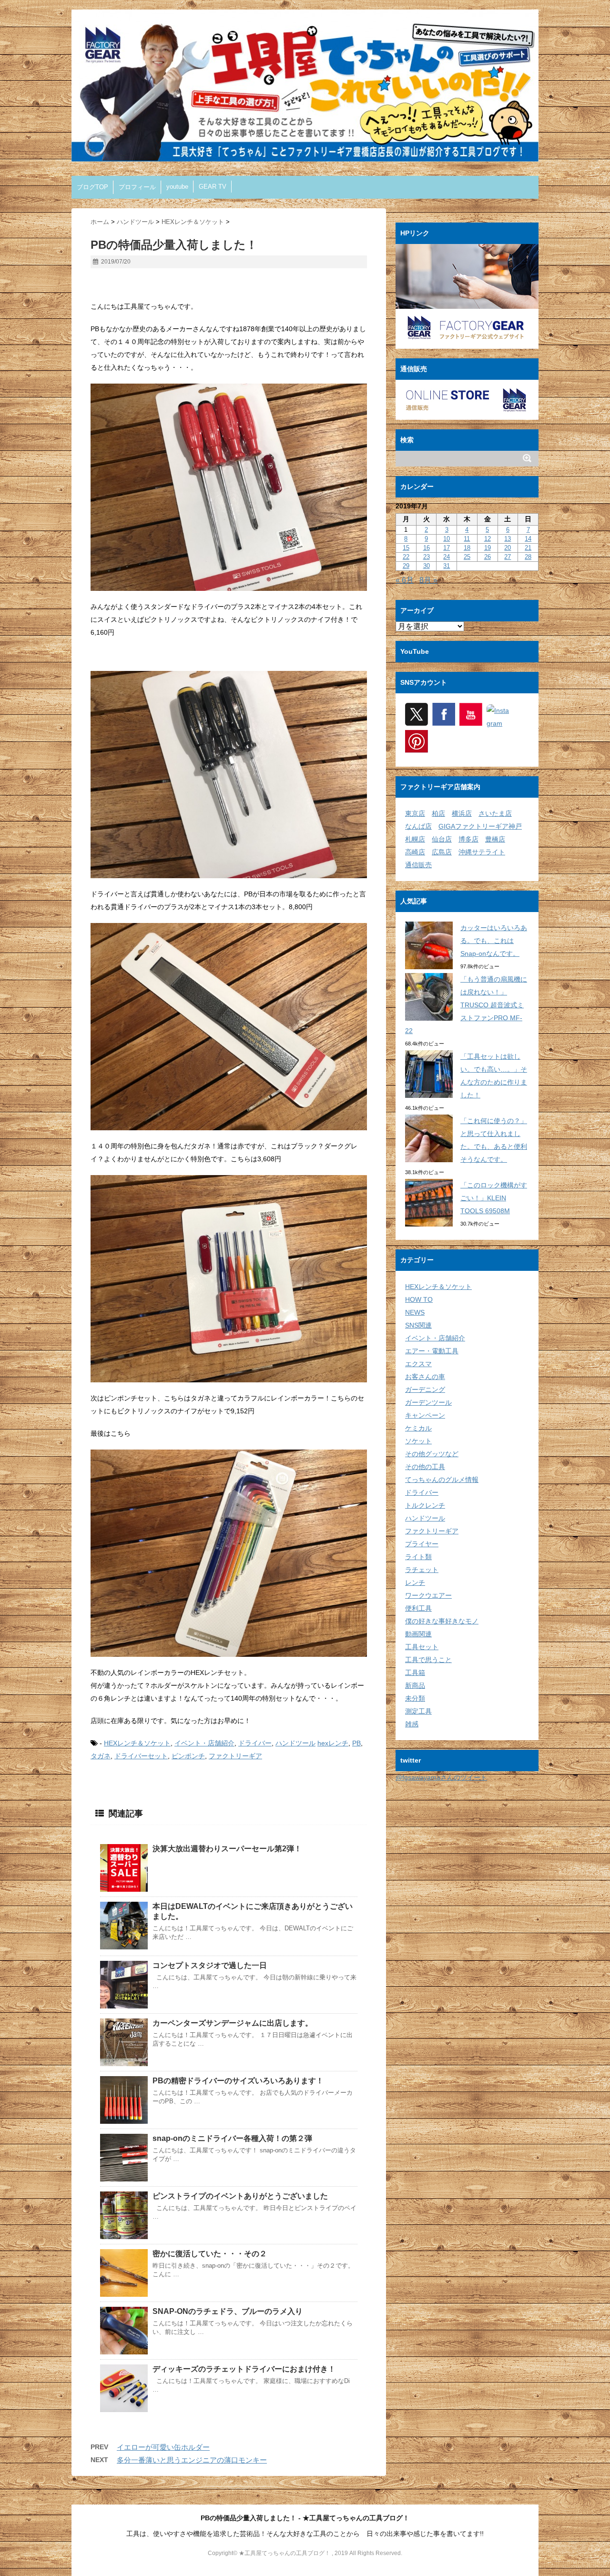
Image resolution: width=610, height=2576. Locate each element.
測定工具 (418, 1711)
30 (427, 566)
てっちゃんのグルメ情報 (442, 1480)
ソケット (418, 1441)
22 (406, 557)
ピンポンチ (188, 1756)
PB (356, 1743)
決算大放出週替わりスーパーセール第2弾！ (227, 1849)
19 (488, 548)
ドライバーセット (141, 1756)
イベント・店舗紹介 (204, 1743)
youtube (177, 187)
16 (427, 548)
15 (406, 548)
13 (508, 539)
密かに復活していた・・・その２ (210, 2254)
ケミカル (418, 1428)
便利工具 (418, 1608)
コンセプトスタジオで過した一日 (210, 1965)
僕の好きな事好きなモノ (442, 1621)
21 (528, 548)
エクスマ (418, 1364)
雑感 (412, 1724)
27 (508, 557)
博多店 (468, 839)
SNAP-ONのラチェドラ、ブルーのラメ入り (228, 2311)
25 (467, 557)
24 (447, 557)
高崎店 (415, 852)
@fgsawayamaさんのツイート (441, 1777)
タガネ (101, 1756)
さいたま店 (495, 813)
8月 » (428, 580)
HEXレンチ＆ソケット (137, 1743)
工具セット (422, 1647)
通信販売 (418, 865)
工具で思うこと (428, 1660)
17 (447, 548)
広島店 (442, 852)
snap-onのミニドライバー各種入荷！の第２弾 (232, 2138)
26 (488, 557)
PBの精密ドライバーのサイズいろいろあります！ (238, 2081)
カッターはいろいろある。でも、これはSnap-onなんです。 (494, 941)
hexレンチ (333, 1743)
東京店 (415, 813)
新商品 (415, 1685)
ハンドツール (295, 1743)
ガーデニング (425, 1389)
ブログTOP (92, 187)
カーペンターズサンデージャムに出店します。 (233, 2023)
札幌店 (415, 839)
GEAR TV (213, 187)
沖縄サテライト (482, 852)
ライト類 (418, 1557)
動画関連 (418, 1634)
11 (467, 539)
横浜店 (462, 813)
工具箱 (415, 1673)
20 (508, 548)
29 (406, 566)
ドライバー (255, 1743)
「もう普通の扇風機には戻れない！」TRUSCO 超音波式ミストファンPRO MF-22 (466, 1005)
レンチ (415, 1582)
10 (447, 539)
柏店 (438, 813)
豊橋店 (495, 839)
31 (447, 566)
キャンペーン (425, 1415)
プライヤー (422, 1544)
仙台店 (442, 839)
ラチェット (422, 1570)
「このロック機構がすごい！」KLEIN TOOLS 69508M (494, 1198)
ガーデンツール (428, 1402)
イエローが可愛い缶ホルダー (163, 2447)
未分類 (415, 1698)
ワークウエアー (428, 1595)
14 (528, 539)
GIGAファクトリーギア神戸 (480, 826)
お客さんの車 (425, 1377)
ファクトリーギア (235, 1756)
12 (488, 539)
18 (467, 548)
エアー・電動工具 (432, 1351)
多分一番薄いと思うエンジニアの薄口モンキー (192, 2460)
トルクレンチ (425, 1505)
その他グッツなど (432, 1454)
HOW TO (419, 1299)
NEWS (415, 1312)
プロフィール (137, 187)
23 (427, 557)
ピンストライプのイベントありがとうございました (240, 2196)
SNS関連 (418, 1325)
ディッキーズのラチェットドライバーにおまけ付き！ (244, 2369)
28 (528, 557)
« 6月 (405, 580)
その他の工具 (425, 1467)
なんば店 (418, 826)
